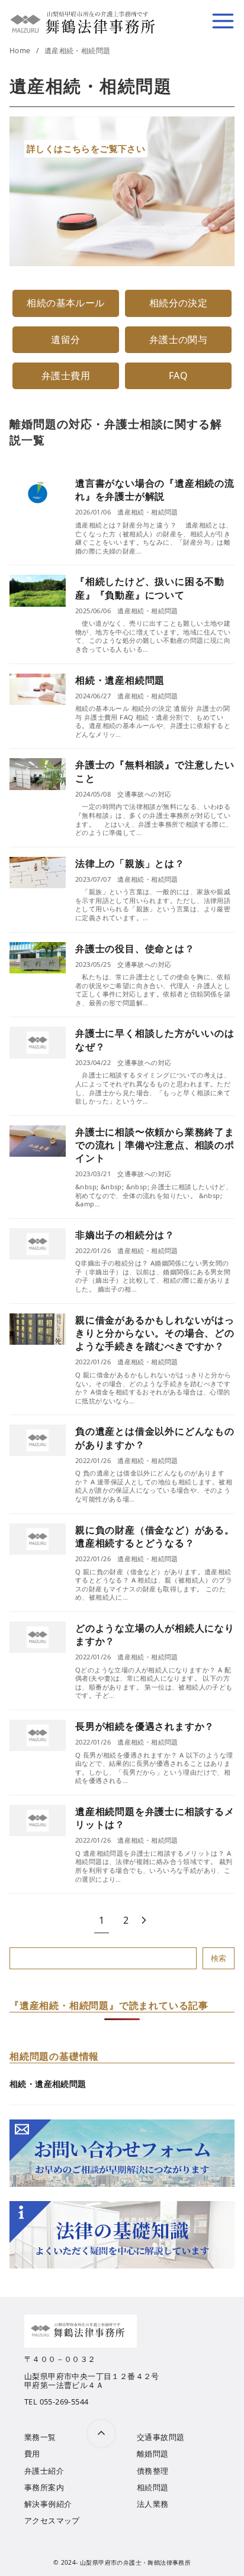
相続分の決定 (178, 303)
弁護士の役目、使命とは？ (135, 949)
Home (21, 51)
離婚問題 (153, 2454)
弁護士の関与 (178, 339)
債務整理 (153, 2471)
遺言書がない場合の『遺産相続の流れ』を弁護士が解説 (155, 490)
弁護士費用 (66, 376)
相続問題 (153, 2487)
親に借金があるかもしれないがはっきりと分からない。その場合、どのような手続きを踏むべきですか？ (155, 1333)
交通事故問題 (160, 2437)
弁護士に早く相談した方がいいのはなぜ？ (155, 1040)
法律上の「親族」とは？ (130, 863)
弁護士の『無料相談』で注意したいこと (155, 771)
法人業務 (153, 2504)
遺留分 (65, 339)
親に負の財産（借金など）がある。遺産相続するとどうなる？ (155, 1536)
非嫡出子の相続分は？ (125, 1235)
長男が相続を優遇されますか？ (145, 1726)
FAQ (178, 376)
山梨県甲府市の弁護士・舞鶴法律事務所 (135, 2562)
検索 (219, 1958)
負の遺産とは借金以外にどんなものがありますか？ (155, 1438)
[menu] (223, 21)
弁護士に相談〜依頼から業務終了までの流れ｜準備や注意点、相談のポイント (155, 1145)
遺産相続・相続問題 (78, 51)
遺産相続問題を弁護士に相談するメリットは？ (155, 1818)
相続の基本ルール (65, 303)
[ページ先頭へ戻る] (101, 2433)
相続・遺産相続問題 (120, 680)
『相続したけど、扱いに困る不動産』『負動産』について (150, 588)
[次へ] (144, 1920)
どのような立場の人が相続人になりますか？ (155, 1635)
